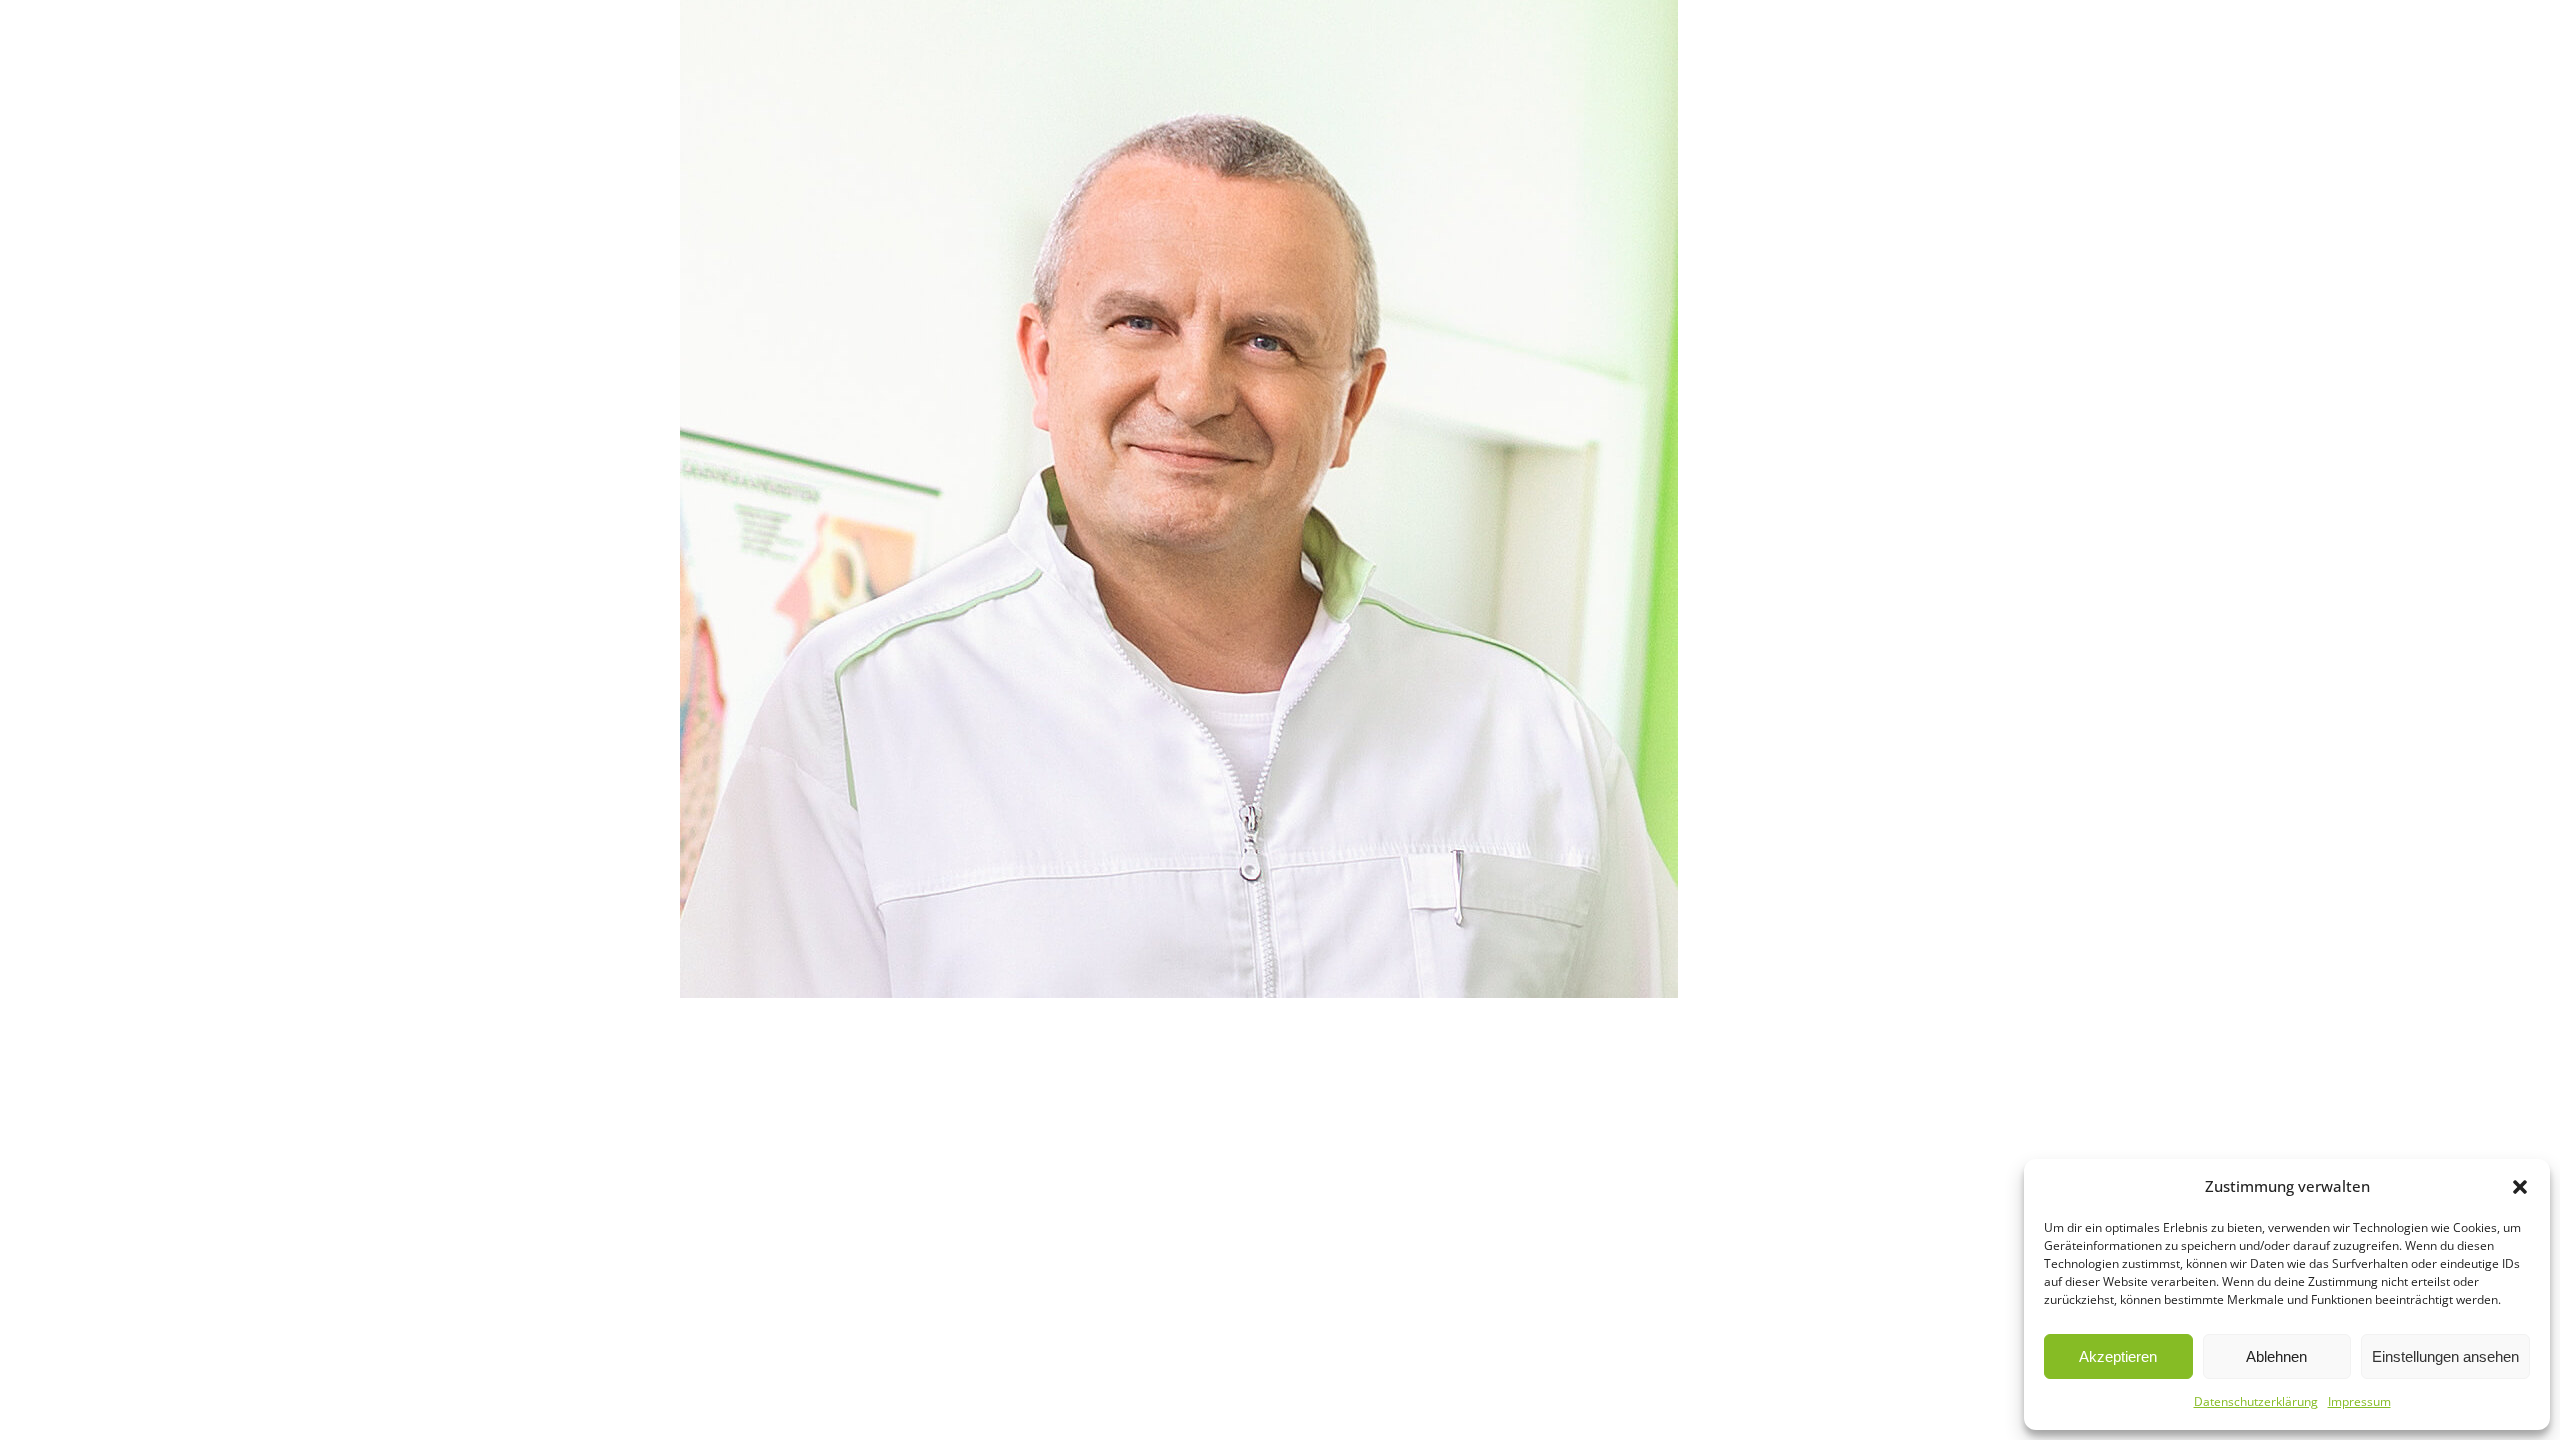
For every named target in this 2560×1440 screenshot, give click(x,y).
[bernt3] (1280, 499)
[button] (2520, 1187)
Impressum (2359, 1401)
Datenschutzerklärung (2256, 1401)
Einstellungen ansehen (2445, 1356)
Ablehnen (2276, 1356)
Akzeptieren (2118, 1356)
